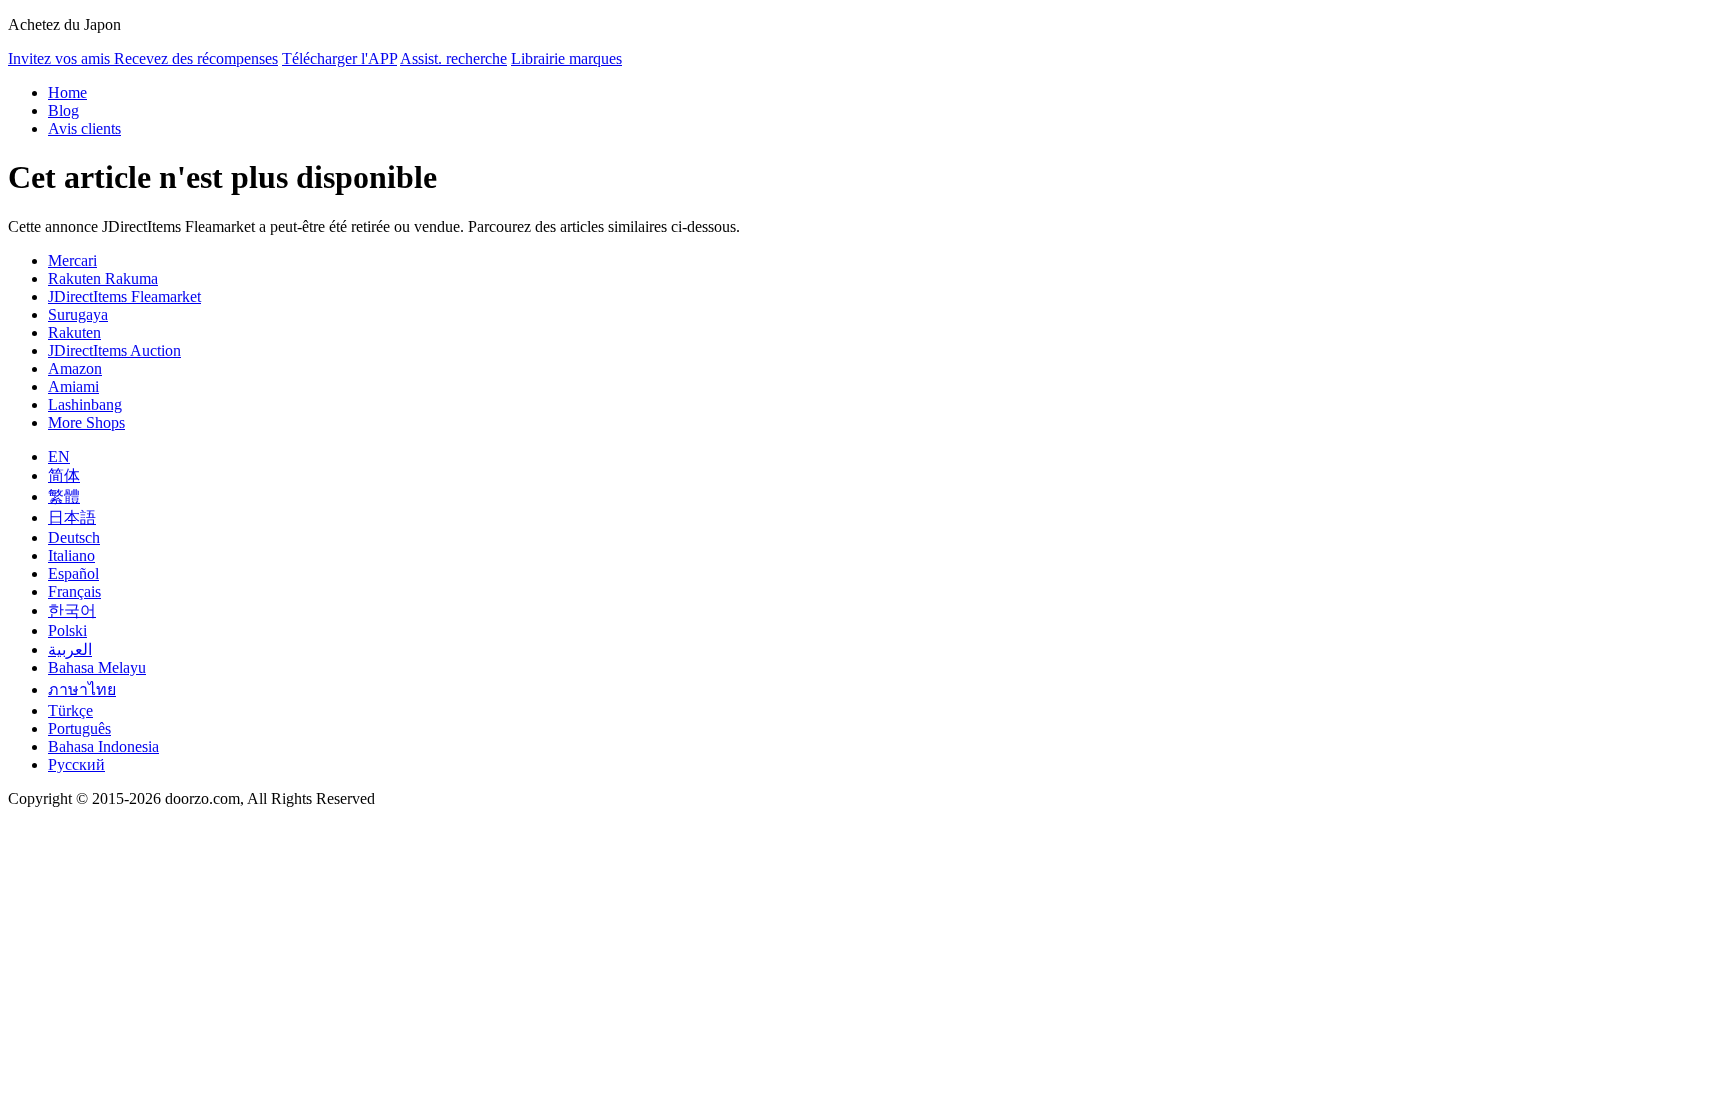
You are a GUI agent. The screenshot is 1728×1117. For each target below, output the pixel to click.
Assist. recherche (453, 58)
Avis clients (84, 128)
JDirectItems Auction (114, 350)
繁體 (64, 496)
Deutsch (74, 537)
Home (67, 92)
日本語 (72, 517)
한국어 (72, 610)
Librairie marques (566, 58)
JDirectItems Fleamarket (124, 296)
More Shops (86, 422)
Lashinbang (85, 404)
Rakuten (74, 332)
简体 (64, 475)
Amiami (73, 386)
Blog (63, 110)
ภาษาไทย (82, 689)
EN (59, 456)
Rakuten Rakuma (103, 278)
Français (74, 591)
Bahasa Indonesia (103, 746)
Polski (67, 630)
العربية (70, 649)
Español (73, 573)
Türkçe (70, 710)
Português (79, 728)
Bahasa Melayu (97, 667)
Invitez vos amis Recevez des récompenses (143, 58)
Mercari (72, 260)
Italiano (71, 555)
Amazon (75, 368)
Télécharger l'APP (339, 58)
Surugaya (78, 314)
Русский (76, 764)
